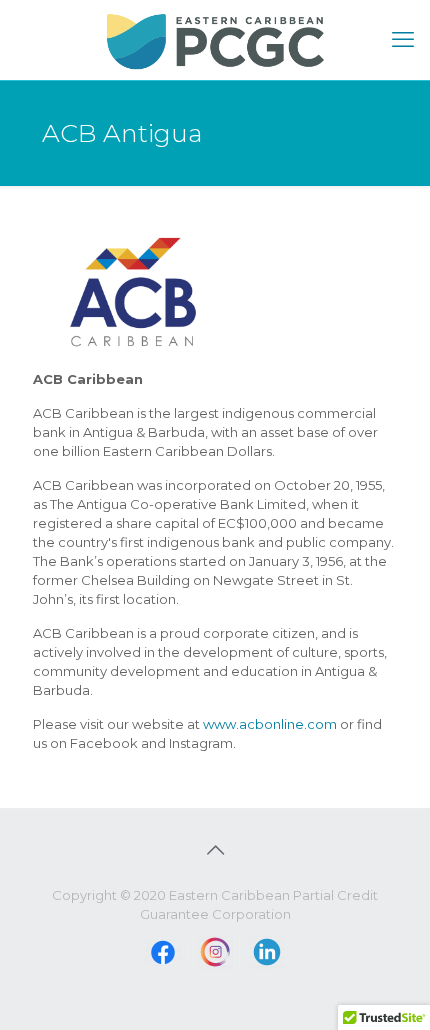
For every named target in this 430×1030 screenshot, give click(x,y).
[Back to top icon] (215, 850)
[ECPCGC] (215, 40)
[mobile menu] (403, 40)
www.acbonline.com (270, 724)
